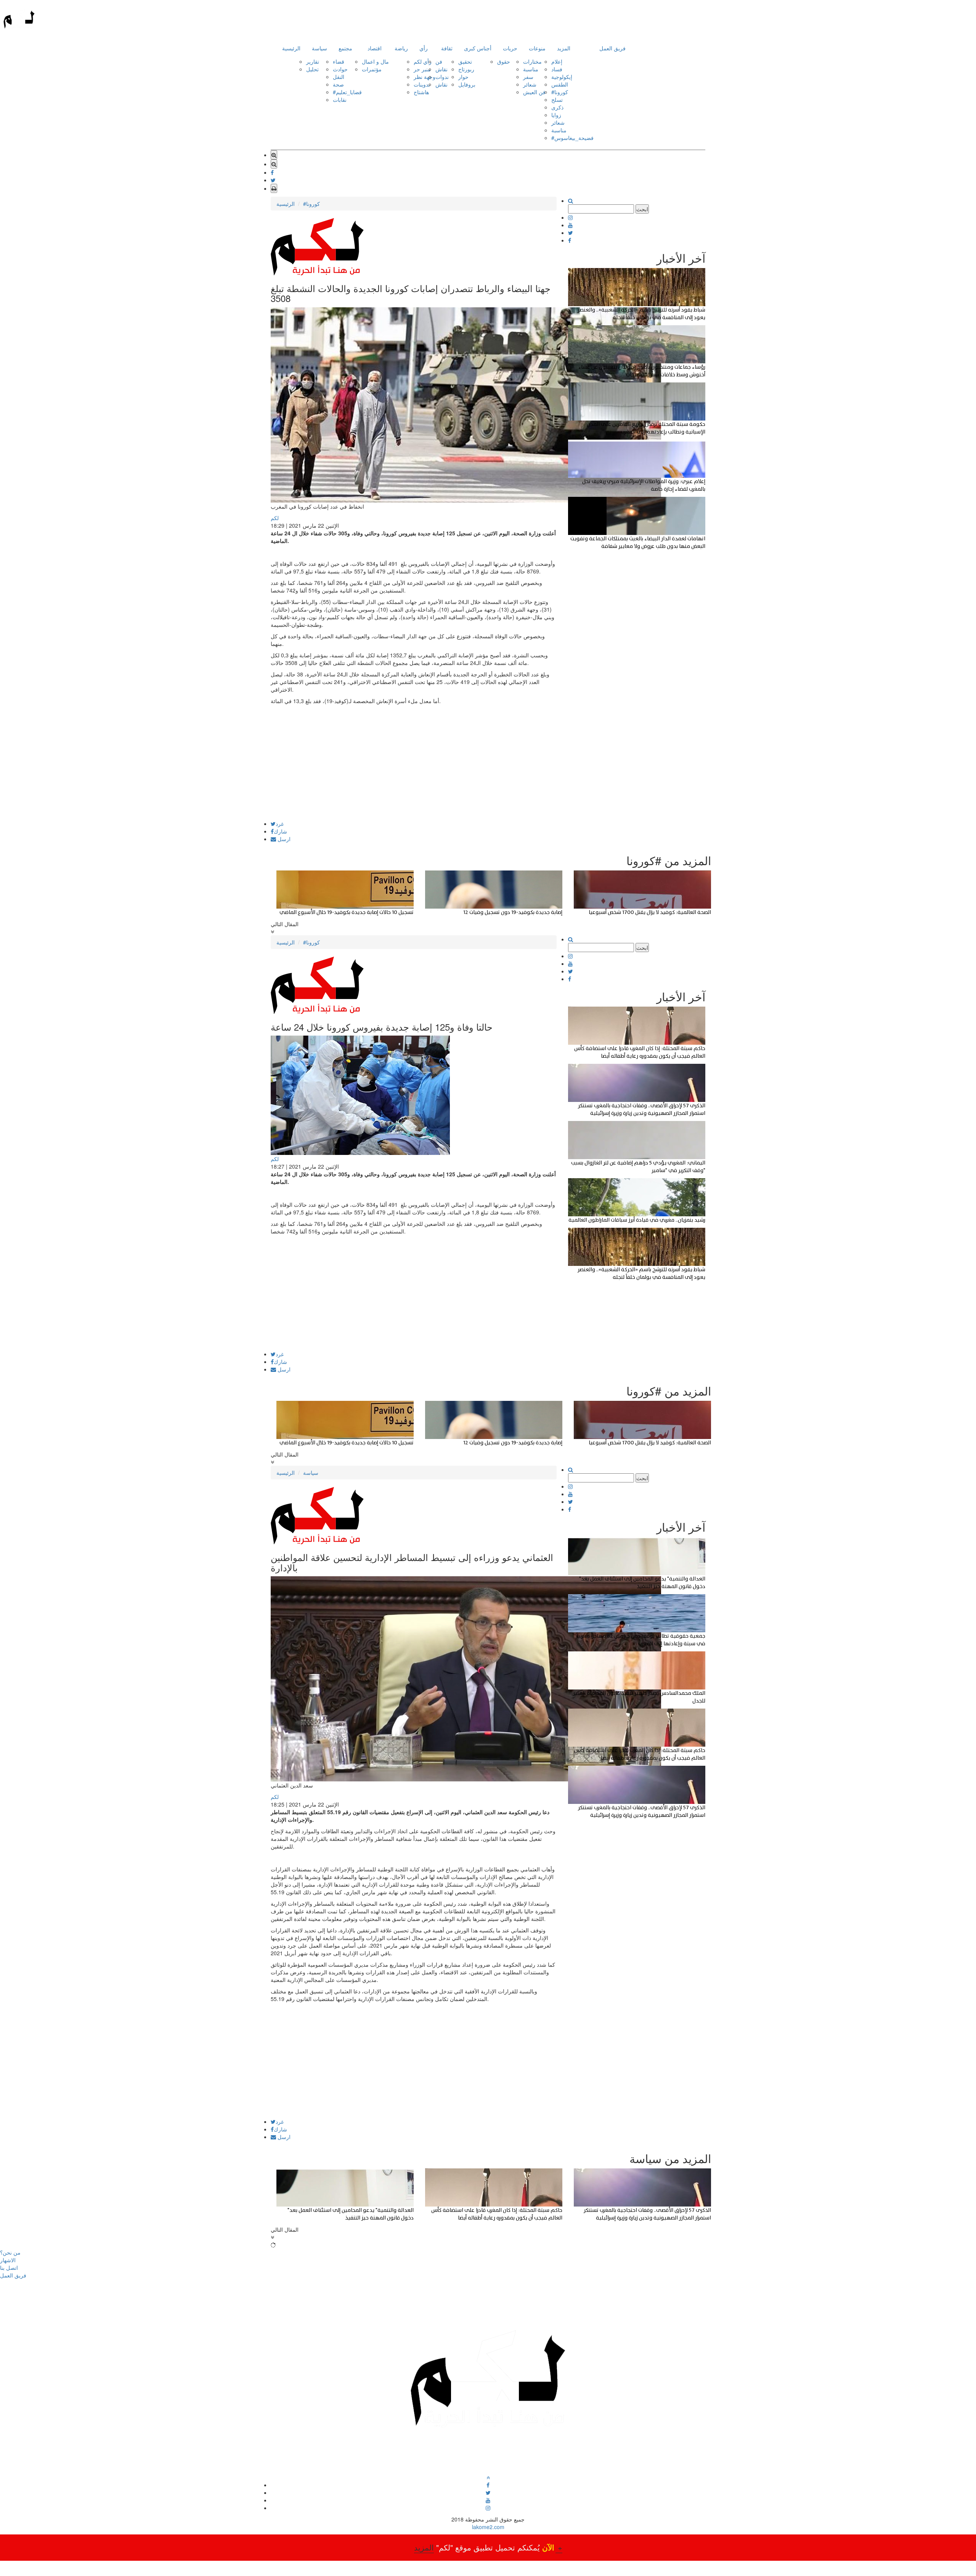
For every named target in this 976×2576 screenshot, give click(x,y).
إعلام (557, 61)
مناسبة (531, 69)
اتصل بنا (9, 2268)
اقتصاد (375, 48)
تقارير (313, 61)
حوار (463, 77)
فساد (557, 69)
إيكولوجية (562, 77)
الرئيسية (291, 48)
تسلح (557, 100)
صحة (338, 84)
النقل (339, 77)
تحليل (312, 69)
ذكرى (557, 107)
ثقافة (447, 48)
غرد (280, 824)
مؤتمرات (372, 69)
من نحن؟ (10, 2252)
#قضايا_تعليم (347, 92)
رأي (424, 48)
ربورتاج (466, 69)
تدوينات (422, 84)
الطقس (560, 84)
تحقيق (465, 61)
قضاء (339, 61)
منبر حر (422, 69)
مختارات (532, 61)
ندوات (442, 77)
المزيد (564, 48)
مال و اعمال (375, 61)
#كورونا (560, 92)
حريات (510, 48)
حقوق (504, 61)
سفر (528, 77)
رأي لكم (423, 61)
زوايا (556, 115)
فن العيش (534, 92)
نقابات (340, 100)
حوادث (340, 69)
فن (439, 61)
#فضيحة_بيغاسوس (572, 138)
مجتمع (345, 48)
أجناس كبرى (478, 48)
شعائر (530, 84)
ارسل (283, 839)
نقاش (441, 69)
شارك (280, 831)
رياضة (401, 48)
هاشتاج (421, 92)
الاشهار (8, 2260)
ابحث (642, 209)
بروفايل (467, 84)
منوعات (537, 48)
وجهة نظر (425, 77)
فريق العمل (612, 48)
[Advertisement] (414, 768)
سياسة (319, 48)
